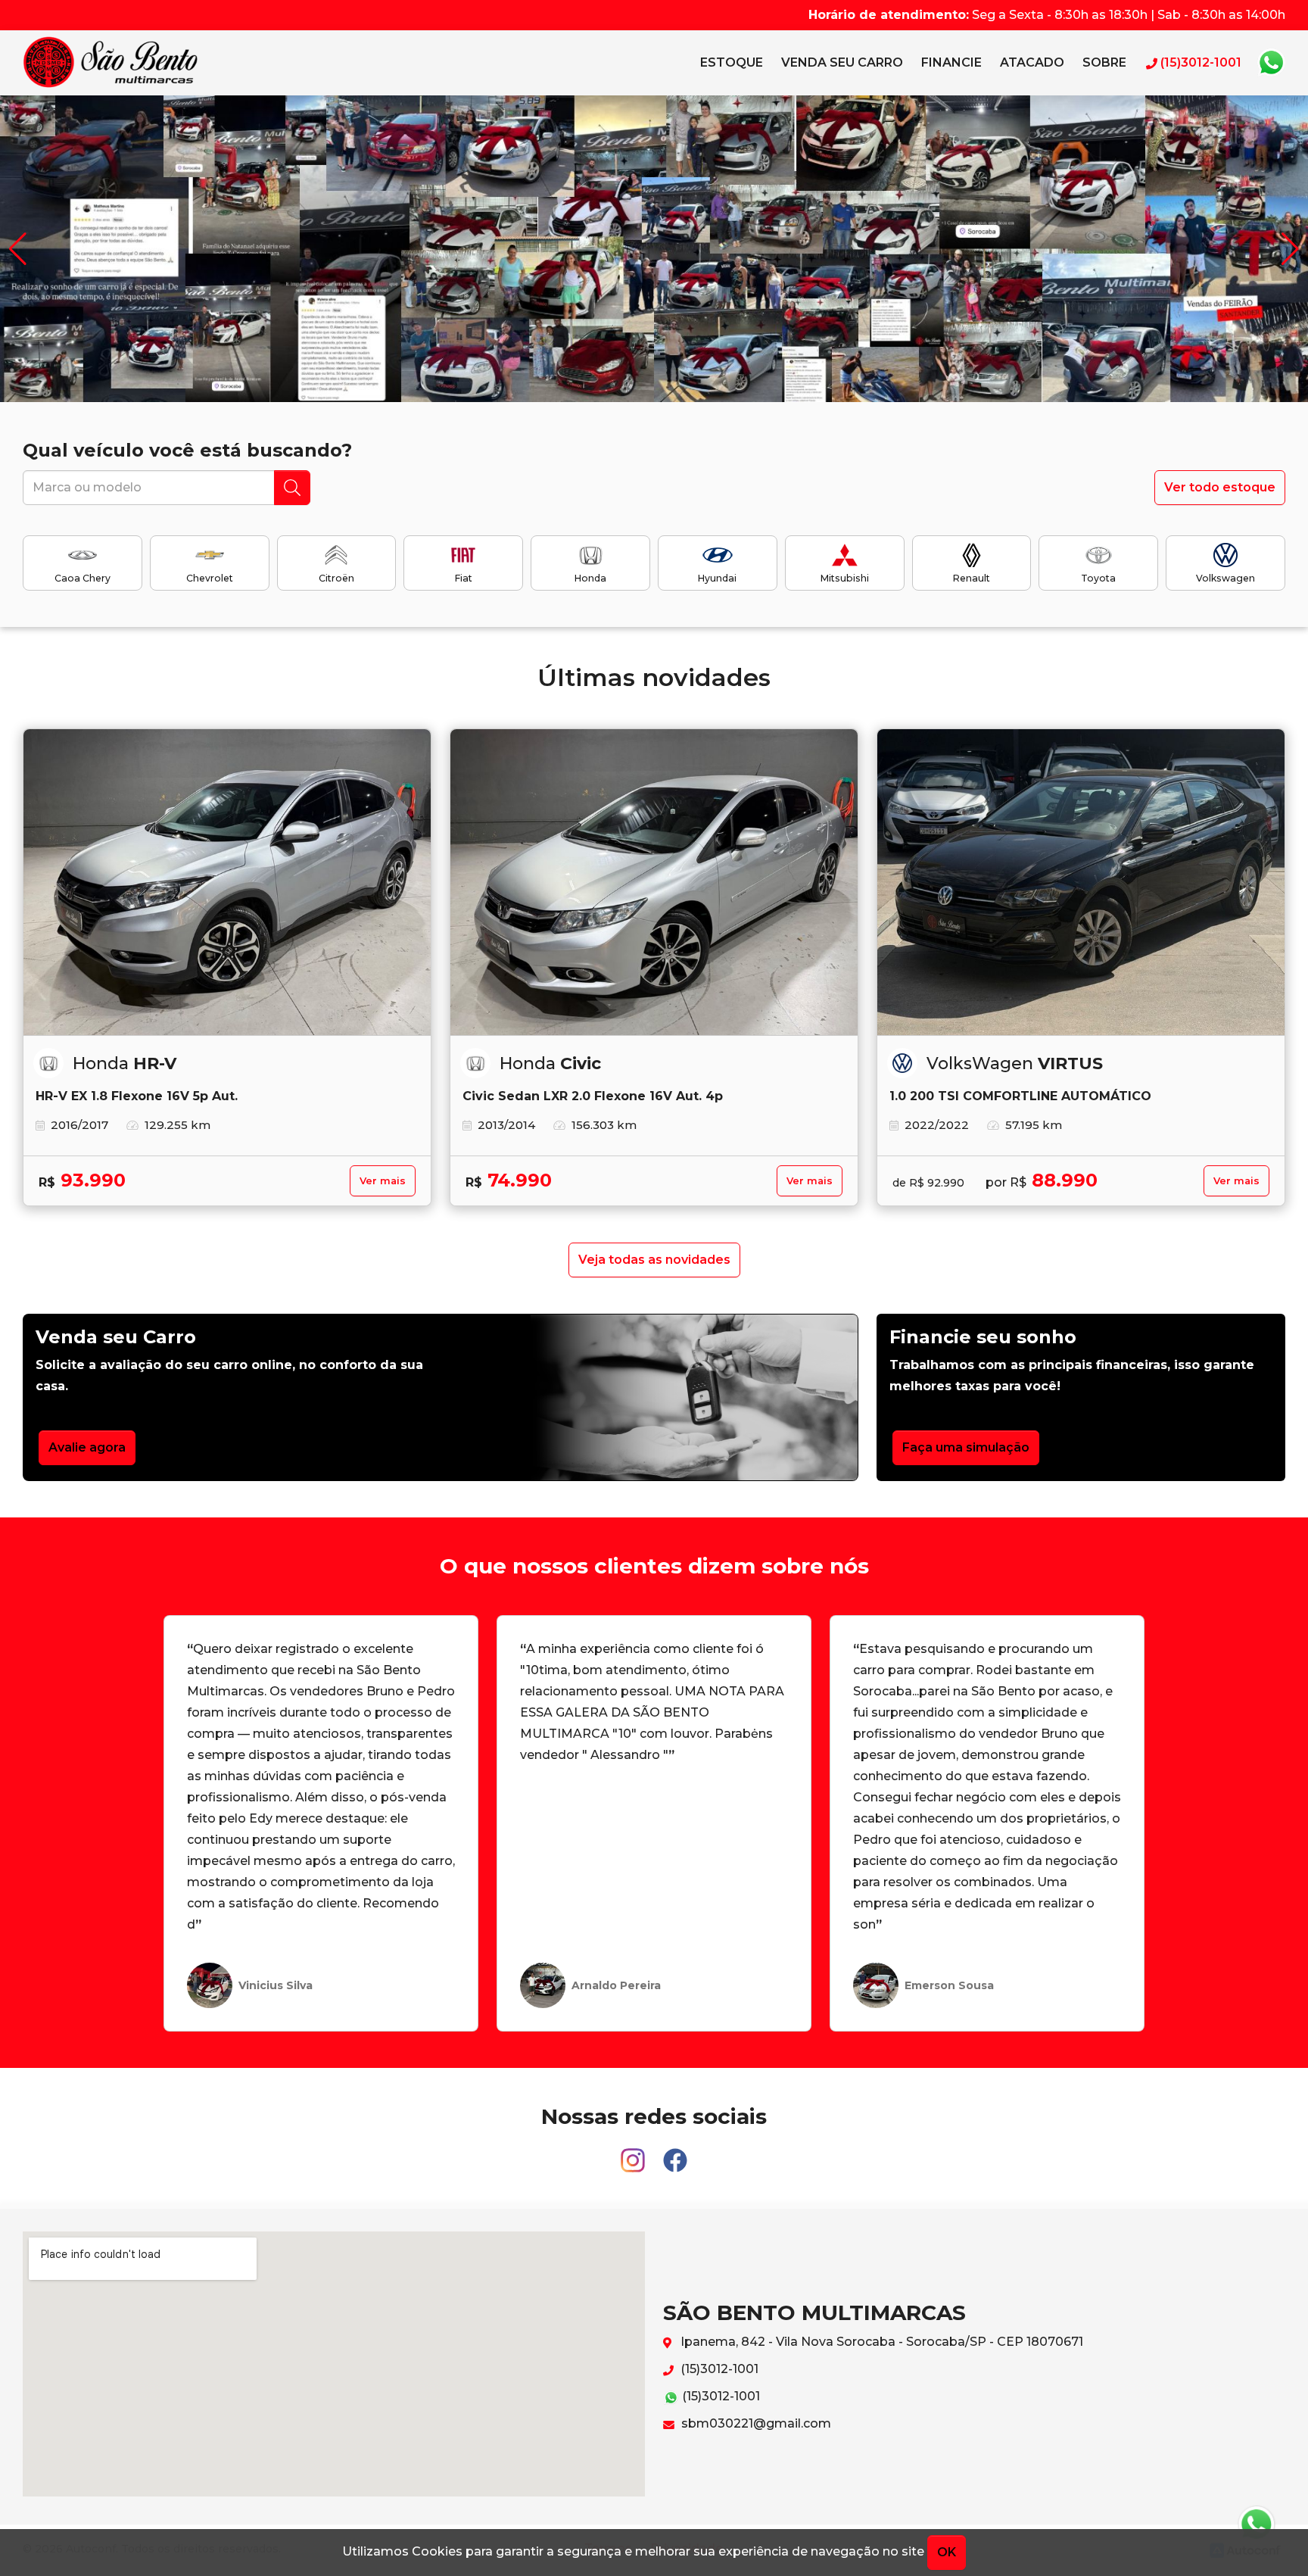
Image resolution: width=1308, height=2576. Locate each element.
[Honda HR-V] (227, 882)
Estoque (732, 62)
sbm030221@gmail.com (755, 2423)
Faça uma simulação (966, 1447)
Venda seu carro (842, 62)
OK (947, 2552)
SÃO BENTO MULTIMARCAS (111, 63)
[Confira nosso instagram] (634, 2153)
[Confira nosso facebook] (675, 2153)
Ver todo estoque (1220, 487)
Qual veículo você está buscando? (187, 450)
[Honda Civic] (654, 882)
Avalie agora (87, 1447)
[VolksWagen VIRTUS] (1081, 882)
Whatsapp (1271, 63)
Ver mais (383, 1181)
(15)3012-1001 (718, 2369)
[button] (1290, 249)
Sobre (1104, 62)
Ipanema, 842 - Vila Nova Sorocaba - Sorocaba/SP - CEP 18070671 (880, 2342)
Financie (951, 62)
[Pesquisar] (292, 488)
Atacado (1032, 62)
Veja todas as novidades (654, 1260)
